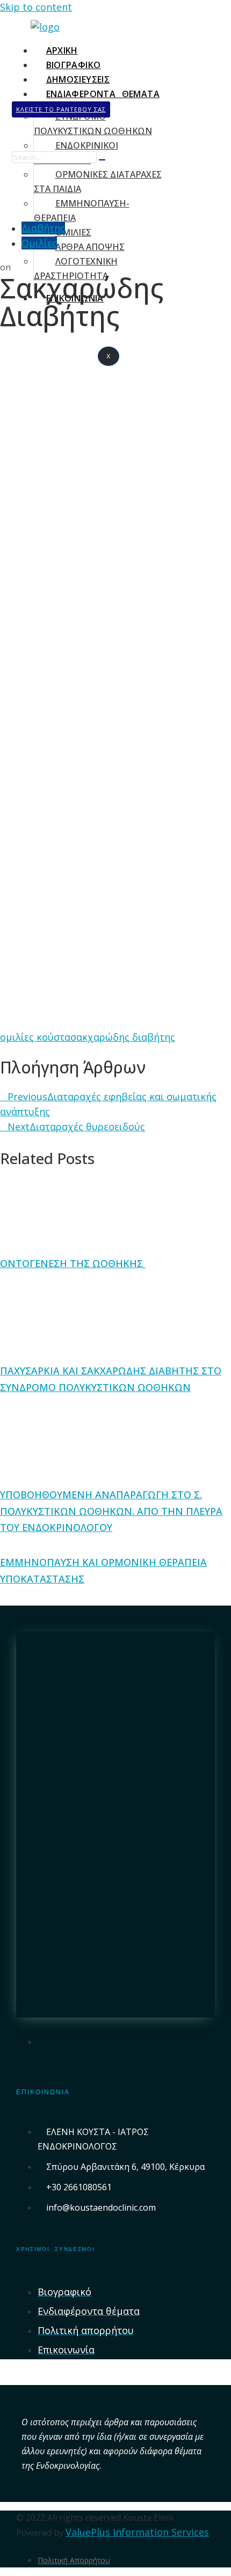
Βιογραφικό (74, 65)
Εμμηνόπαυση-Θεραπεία (82, 211)
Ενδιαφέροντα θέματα (103, 94)
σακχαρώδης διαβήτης (123, 1037)
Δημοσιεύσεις (78, 79)
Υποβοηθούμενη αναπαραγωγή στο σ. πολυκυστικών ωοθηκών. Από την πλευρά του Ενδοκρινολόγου (111, 1511)
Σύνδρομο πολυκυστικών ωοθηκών (93, 124)
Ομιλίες (39, 243)
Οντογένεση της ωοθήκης (73, 1263)
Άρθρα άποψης (90, 247)
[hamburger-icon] (150, 48)
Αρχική (62, 50)
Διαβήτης (43, 228)
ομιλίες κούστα (35, 1037)
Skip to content (36, 7)
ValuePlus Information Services (137, 2532)
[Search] (102, 160)
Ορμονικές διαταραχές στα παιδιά (98, 182)
